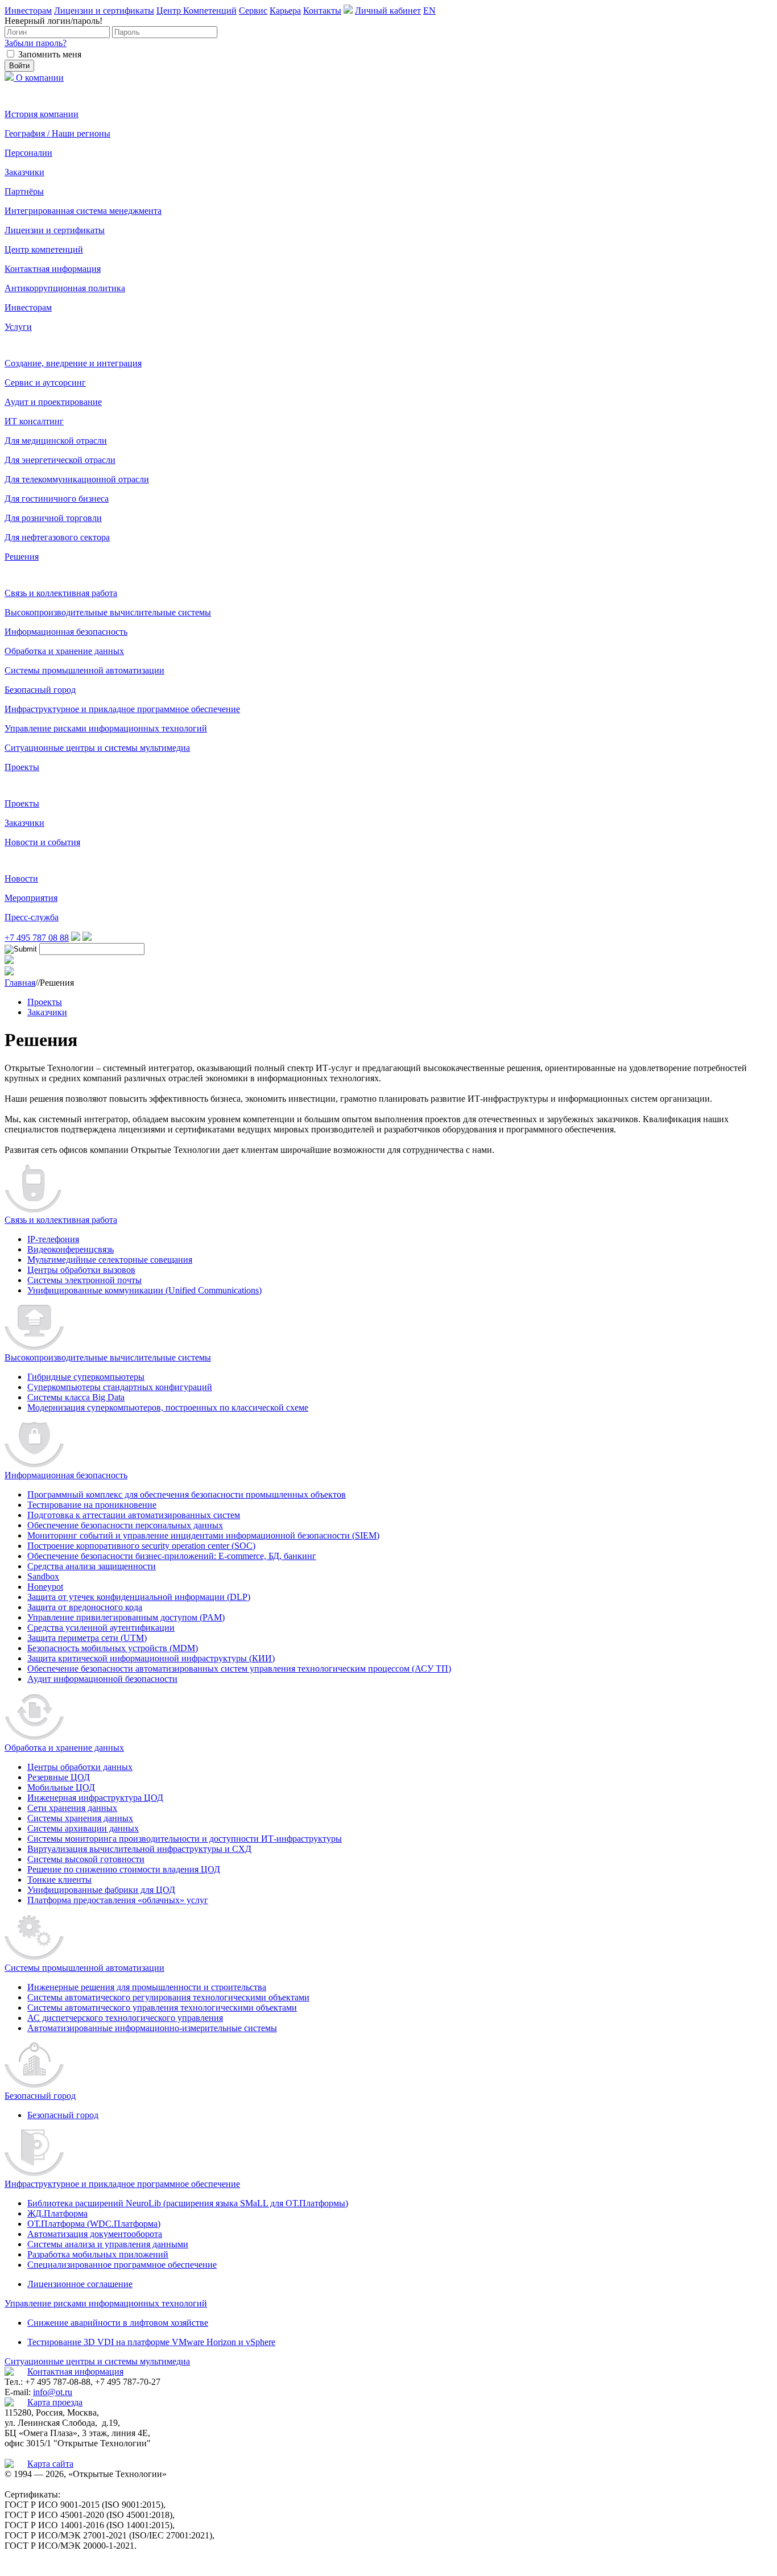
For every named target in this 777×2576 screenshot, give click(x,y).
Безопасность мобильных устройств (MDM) (113, 1648)
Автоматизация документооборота (95, 2234)
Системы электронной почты (84, 1280)
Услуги (18, 327)
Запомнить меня (50, 54)
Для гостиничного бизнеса (57, 499)
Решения (22, 557)
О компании (40, 78)
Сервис (253, 11)
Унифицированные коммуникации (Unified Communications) (144, 1290)
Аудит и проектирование (53, 402)
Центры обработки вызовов (81, 1270)
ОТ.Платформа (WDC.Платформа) (94, 2224)
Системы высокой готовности (86, 1859)
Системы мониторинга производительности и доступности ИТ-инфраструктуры (185, 1839)
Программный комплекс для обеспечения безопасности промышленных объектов (187, 1494)
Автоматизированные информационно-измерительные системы (152, 2028)
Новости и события (42, 842)
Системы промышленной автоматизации (84, 670)
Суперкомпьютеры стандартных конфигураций (120, 1387)
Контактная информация (53, 269)
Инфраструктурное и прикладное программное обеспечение (122, 709)
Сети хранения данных (72, 1808)
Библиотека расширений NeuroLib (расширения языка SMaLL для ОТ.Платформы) (188, 2203)
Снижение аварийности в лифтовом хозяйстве (118, 2323)
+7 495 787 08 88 (37, 938)
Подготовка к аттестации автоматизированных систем (134, 1515)
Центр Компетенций (197, 11)
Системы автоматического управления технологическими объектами (162, 2008)
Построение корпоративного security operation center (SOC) (141, 1546)
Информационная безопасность (66, 632)
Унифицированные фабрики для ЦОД (101, 1890)
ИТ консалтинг (34, 421)
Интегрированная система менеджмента (83, 211)
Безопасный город (40, 690)
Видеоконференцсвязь (71, 1249)
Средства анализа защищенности (92, 1566)
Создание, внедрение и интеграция (73, 363)
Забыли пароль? (36, 43)
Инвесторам (28, 11)
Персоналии (28, 153)
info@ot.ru (53, 2392)
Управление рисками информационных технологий (106, 728)
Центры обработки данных (80, 1767)
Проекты (22, 767)
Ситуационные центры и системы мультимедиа (97, 748)
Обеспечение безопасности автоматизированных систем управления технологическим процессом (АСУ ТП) (239, 1669)
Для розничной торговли (53, 518)
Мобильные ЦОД (61, 1787)
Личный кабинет (388, 11)
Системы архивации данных (83, 1828)
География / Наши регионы (57, 133)
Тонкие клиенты (59, 1880)
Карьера (285, 11)
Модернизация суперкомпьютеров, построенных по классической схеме (168, 1407)
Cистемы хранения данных (80, 1818)
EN (429, 11)
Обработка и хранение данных (64, 651)
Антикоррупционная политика (65, 288)
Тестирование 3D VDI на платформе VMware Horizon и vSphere (151, 2342)
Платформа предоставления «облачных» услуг (118, 1900)
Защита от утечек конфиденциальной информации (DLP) (139, 1597)
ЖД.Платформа (57, 2213)
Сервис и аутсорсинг (45, 383)
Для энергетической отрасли (60, 460)
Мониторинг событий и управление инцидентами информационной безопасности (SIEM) (203, 1535)
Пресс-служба (32, 917)
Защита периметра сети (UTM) (87, 1638)
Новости (21, 878)
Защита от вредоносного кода (85, 1607)
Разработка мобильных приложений (98, 2254)
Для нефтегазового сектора (57, 537)
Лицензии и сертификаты (104, 11)
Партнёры (24, 191)
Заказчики (24, 172)
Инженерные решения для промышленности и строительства (147, 1987)
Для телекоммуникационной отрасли (77, 479)
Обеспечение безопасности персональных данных (125, 1525)
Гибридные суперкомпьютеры (86, 1377)
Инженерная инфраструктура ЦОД (95, 1798)
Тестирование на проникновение (92, 1505)
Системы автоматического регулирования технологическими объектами (168, 1997)
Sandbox (43, 1576)
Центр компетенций (44, 249)
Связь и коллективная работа (61, 593)
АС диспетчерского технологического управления (125, 2018)
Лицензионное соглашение (80, 2284)
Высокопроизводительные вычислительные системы (108, 612)
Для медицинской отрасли (56, 441)
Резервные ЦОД (59, 1777)
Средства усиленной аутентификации (101, 1628)
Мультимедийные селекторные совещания (110, 1260)
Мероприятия (31, 898)
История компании (42, 114)
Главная (20, 983)
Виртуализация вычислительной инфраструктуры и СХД (139, 1849)
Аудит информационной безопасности (102, 1679)
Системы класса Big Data (76, 1397)
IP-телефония (53, 1239)
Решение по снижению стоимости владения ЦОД (124, 1869)
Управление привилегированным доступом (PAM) (126, 1617)
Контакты (322, 11)
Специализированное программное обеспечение (122, 2265)
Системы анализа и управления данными (108, 2244)
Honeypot (45, 1587)
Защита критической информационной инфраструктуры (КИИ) (151, 1658)
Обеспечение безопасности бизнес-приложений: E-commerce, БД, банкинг (172, 1556)
